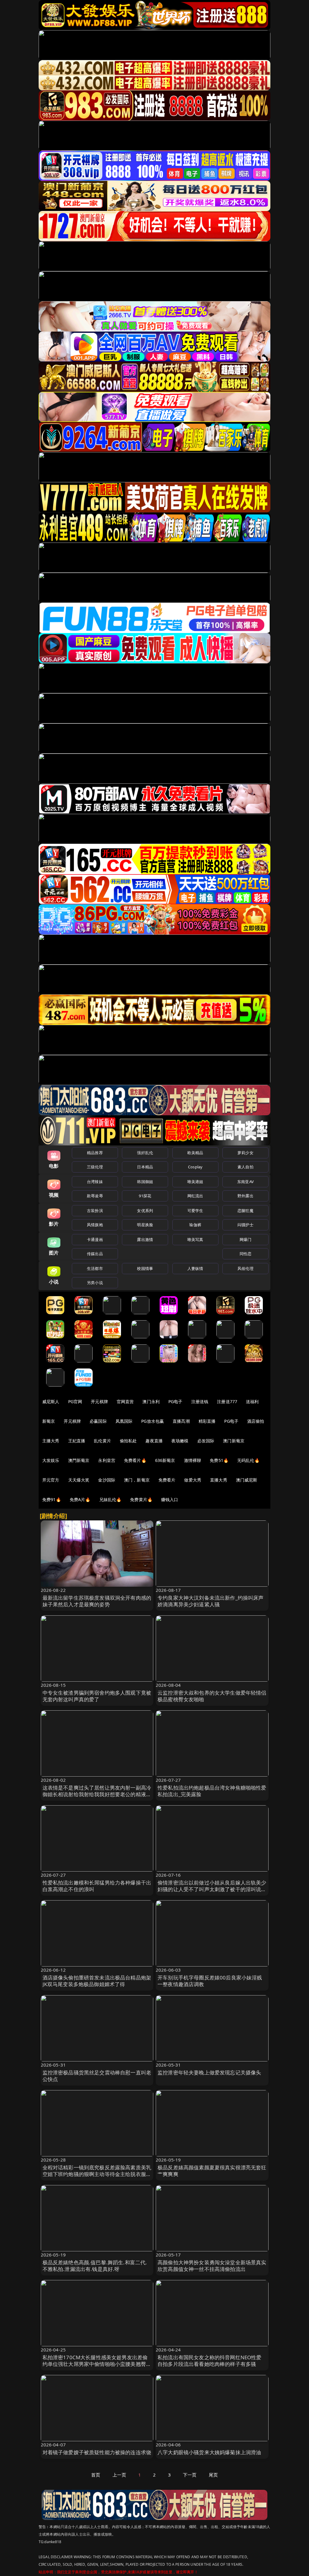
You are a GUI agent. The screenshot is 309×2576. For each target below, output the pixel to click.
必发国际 (206, 1441)
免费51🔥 (219, 1460)
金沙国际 (107, 1480)
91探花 (145, 1196)
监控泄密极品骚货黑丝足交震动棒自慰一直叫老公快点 (97, 2076)
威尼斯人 (51, 1401)
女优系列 (145, 1211)
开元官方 (51, 1480)
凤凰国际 (124, 1421)
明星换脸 (145, 1225)
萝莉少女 (245, 1153)
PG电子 (175, 1401)
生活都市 (95, 1268)
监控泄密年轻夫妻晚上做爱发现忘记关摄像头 (209, 2072)
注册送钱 (200, 1401)
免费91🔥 (52, 1499)
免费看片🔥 (135, 1460)
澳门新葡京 (234, 1441)
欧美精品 (195, 1153)
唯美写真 (195, 1239)
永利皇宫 (107, 1460)
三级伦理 (95, 1167)
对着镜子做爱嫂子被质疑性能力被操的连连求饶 (97, 2452)
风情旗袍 (95, 1225)
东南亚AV (245, 1182)
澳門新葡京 (79, 1460)
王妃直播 (77, 1441)
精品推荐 (95, 1153)
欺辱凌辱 (95, 1196)
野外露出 (245, 1196)
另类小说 (95, 1283)
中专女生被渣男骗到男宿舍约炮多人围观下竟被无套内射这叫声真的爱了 (97, 1696)
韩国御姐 (145, 1182)
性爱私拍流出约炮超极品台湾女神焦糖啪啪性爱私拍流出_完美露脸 (212, 1791)
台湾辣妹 (95, 1182)
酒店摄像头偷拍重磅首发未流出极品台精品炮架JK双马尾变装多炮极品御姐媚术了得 (97, 1981)
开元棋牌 (99, 1401)
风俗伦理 (245, 1268)
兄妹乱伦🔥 (110, 1499)
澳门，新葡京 (137, 1480)
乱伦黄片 (102, 1441)
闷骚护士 (245, 1225)
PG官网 (75, 1401)
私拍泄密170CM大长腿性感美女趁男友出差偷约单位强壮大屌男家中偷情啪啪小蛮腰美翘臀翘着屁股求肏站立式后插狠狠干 (97, 2364)
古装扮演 (95, 1211)
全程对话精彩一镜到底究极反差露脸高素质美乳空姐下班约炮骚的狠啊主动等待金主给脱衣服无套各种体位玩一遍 (97, 2174)
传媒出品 (95, 1254)
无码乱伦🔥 (248, 1460)
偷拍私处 (128, 1441)
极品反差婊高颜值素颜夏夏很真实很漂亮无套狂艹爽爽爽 (212, 2171)
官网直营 (125, 1401)
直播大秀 (219, 1480)
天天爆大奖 (79, 1480)
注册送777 (227, 1401)
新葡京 (49, 1421)
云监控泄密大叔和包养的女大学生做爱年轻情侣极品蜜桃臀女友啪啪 (212, 1696)
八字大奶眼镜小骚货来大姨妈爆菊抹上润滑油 (209, 2452)
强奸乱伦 (145, 1153)
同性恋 (245, 1254)
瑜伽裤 (195, 1225)
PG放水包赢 (153, 1421)
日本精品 (145, 1167)
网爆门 (245, 1239)
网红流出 (195, 1196)
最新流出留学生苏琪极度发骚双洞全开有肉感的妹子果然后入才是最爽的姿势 (97, 1601)
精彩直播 (207, 1421)
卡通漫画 (95, 1239)
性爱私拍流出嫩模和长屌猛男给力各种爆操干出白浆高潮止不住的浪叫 (97, 1886)
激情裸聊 (193, 1460)
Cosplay (195, 1167)
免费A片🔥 (80, 1499)
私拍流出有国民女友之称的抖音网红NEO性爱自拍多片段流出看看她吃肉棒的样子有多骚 (210, 2361)
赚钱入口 (170, 1499)
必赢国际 (98, 1421)
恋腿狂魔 (245, 1211)
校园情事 (145, 1268)
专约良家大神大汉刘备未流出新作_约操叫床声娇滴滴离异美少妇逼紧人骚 (211, 1601)
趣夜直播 (154, 1441)
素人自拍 (245, 1167)
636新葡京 (165, 1460)
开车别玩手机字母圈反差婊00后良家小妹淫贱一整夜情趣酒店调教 (210, 1981)
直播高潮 (181, 1421)
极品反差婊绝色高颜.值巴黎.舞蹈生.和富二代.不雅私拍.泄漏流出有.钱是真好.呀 (95, 2266)
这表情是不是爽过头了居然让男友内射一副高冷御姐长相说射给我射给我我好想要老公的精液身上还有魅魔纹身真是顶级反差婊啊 (97, 1794)
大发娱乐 (51, 1460)
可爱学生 (195, 1211)
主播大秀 (51, 1441)
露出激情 (145, 1239)
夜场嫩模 (180, 1441)
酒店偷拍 (256, 1421)
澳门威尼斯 (247, 1480)
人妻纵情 (195, 1268)
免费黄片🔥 (141, 1499)
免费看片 (167, 1480)
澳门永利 (151, 1401)
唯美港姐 (195, 1182)
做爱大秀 (193, 1480)
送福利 (252, 1401)
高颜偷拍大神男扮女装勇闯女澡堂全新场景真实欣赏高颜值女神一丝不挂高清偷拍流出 (212, 2266)
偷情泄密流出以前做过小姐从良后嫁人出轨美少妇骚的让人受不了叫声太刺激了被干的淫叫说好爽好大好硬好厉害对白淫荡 (212, 1889)
